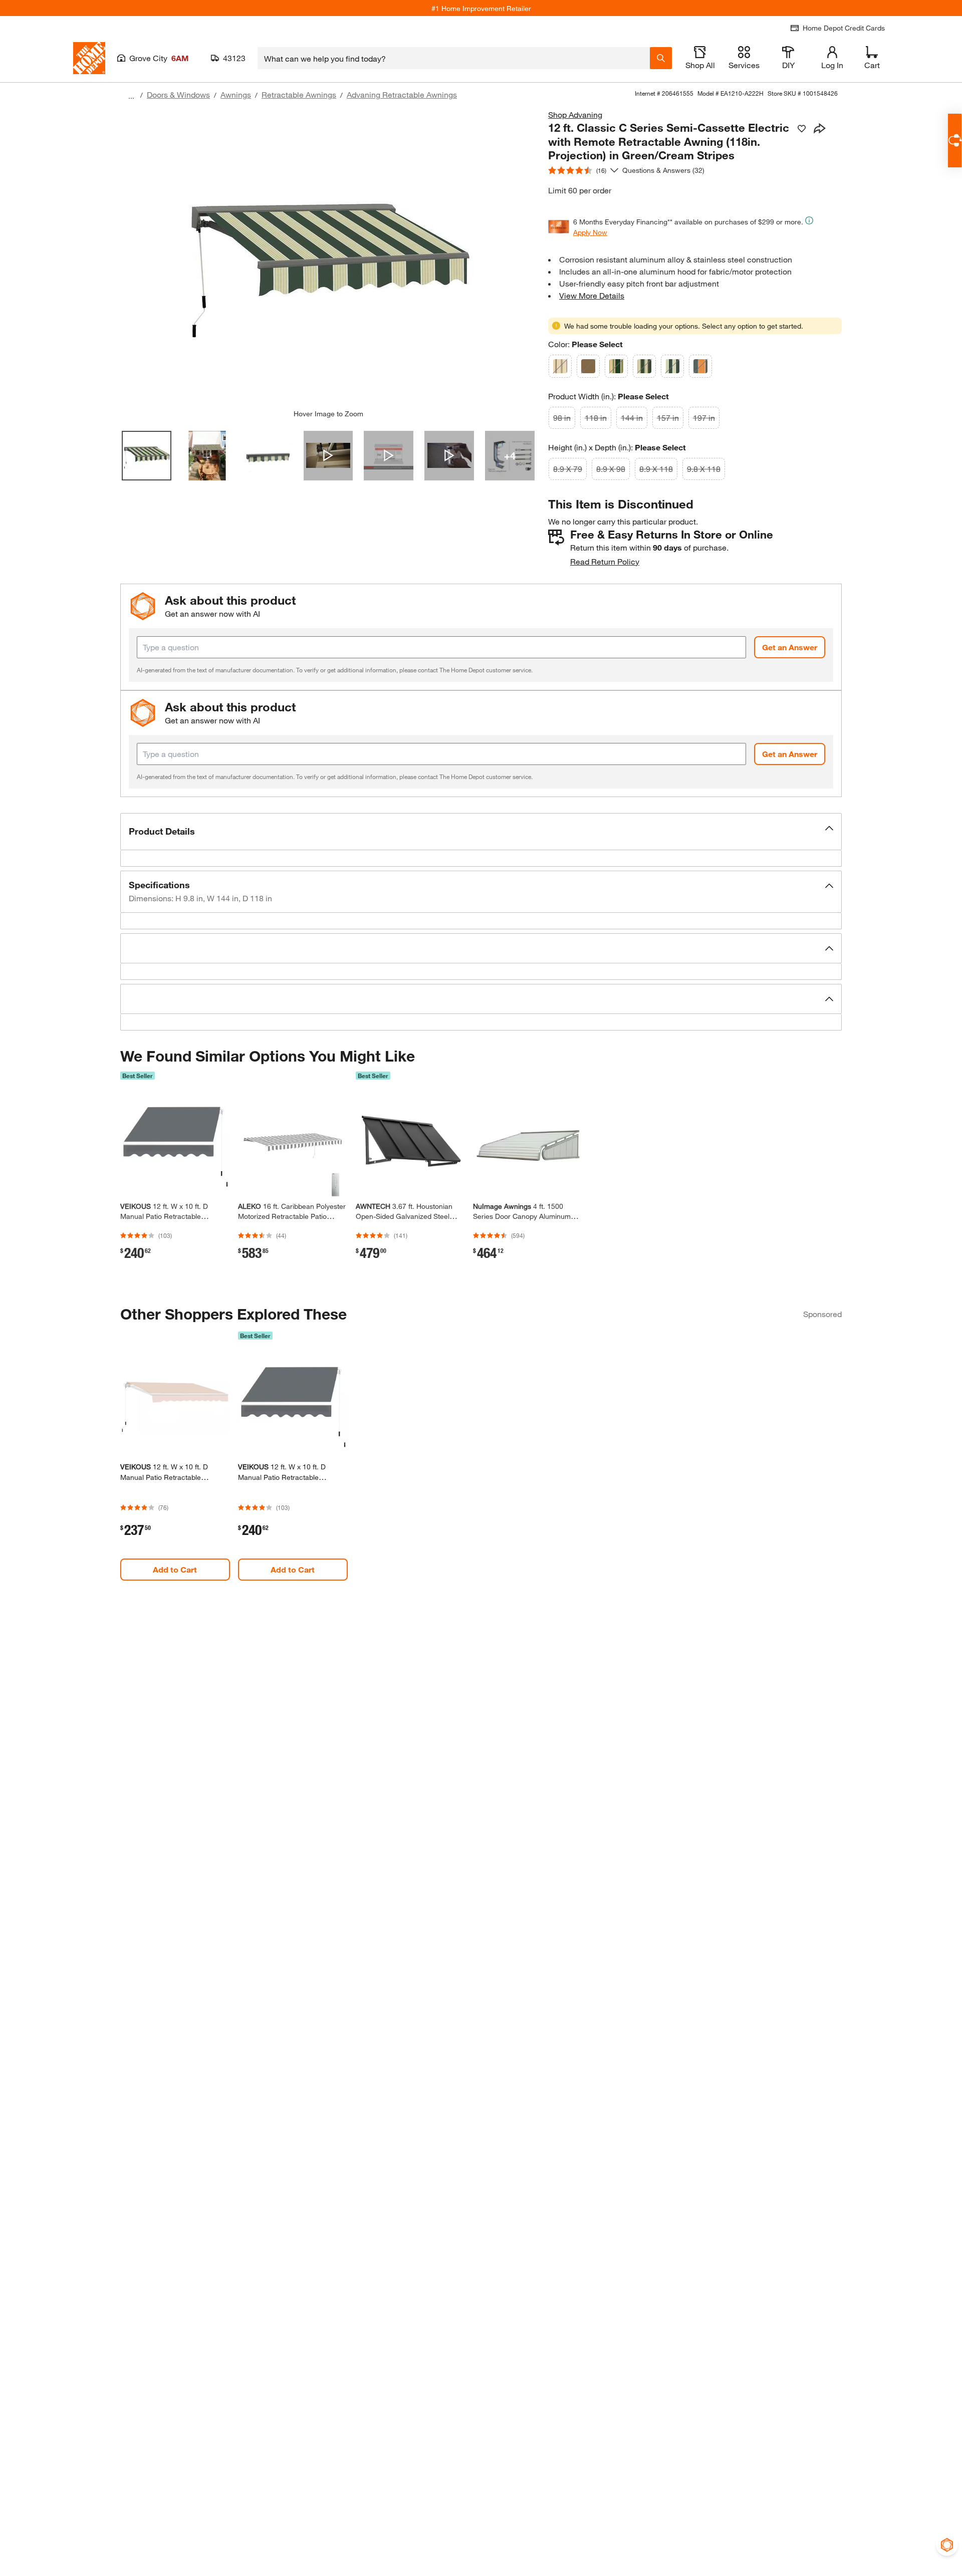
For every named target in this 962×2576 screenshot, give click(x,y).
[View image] (147, 456)
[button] (481, 832)
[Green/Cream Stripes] (672, 366)
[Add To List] (802, 129)
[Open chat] (955, 141)
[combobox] (454, 58)
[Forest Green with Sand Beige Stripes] (616, 366)
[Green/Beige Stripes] (644, 366)
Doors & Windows (178, 94)
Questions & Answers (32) (663, 170)
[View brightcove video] (328, 456)
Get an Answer (790, 647)
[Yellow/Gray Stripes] (700, 366)
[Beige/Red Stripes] (560, 366)
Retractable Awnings (299, 94)
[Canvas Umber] (588, 366)
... (131, 96)
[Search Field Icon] (661, 58)
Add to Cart (175, 1569)
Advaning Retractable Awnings (402, 94)
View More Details (592, 295)
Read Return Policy (605, 561)
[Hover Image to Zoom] (328, 259)
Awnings (236, 94)
